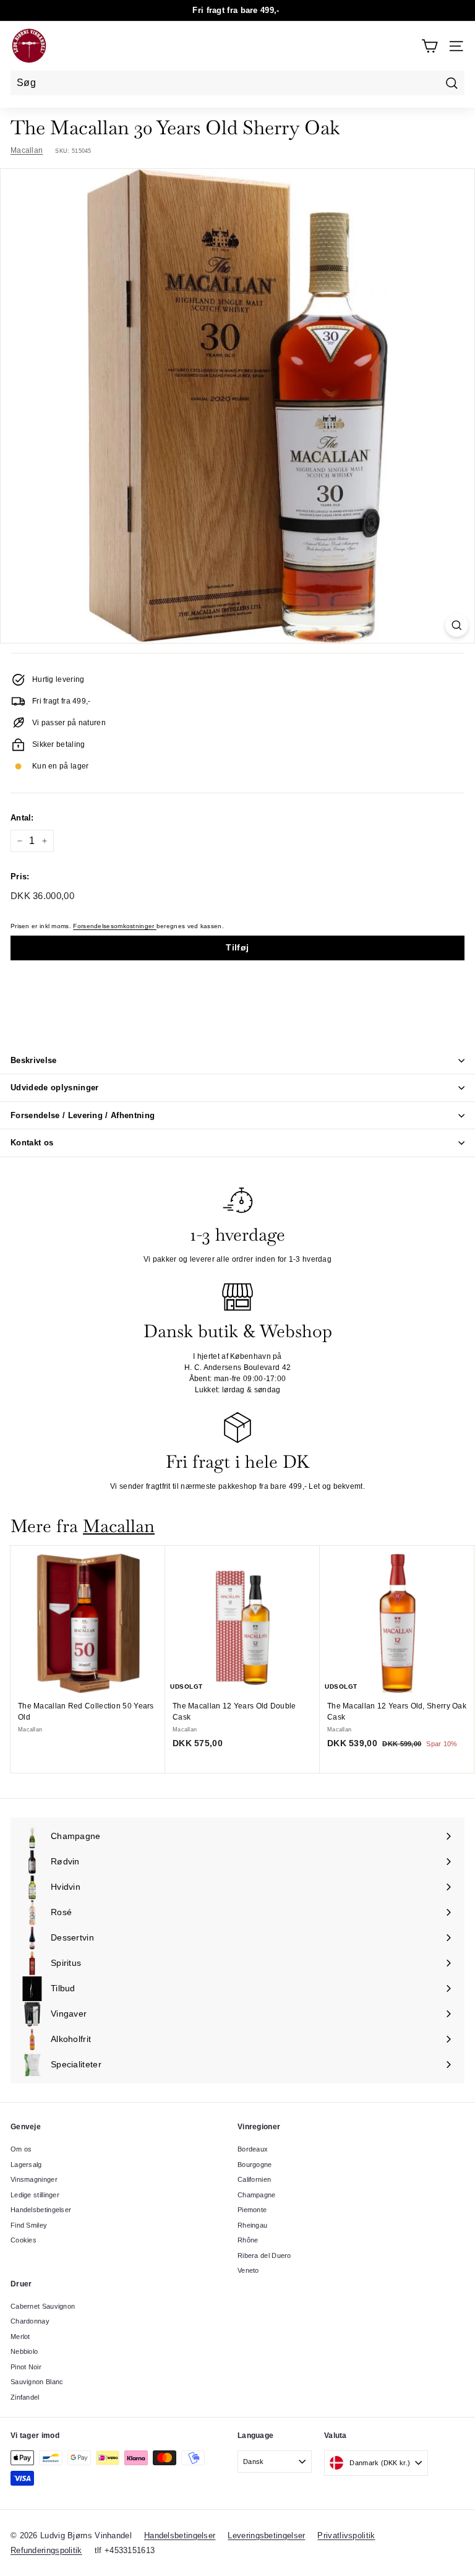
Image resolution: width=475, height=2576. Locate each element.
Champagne (257, 2195)
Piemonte (252, 2210)
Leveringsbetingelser (266, 2535)
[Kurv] (430, 46)
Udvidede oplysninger (55, 1088)
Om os (21, 2149)
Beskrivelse (34, 1060)
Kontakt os (32, 1143)
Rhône (248, 2240)
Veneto (248, 2270)
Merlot (20, 2337)
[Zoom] (457, 625)
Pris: (20, 877)
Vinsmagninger (34, 2179)
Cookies (24, 2240)
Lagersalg (26, 2165)
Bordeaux (253, 2149)
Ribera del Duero (264, 2255)
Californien (254, 2179)
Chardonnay (30, 2321)
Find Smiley (29, 2225)
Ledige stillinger (35, 2195)
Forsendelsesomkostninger (115, 926)
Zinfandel (25, 2397)
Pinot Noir (26, 2367)
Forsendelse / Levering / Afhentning (83, 1115)
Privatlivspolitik (346, 2535)
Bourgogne (255, 2165)
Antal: (22, 818)
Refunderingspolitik (46, 2550)
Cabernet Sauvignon (43, 2306)
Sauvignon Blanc (37, 2382)
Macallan (27, 150)
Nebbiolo (24, 2351)
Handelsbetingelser (41, 2210)
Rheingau (252, 2225)
